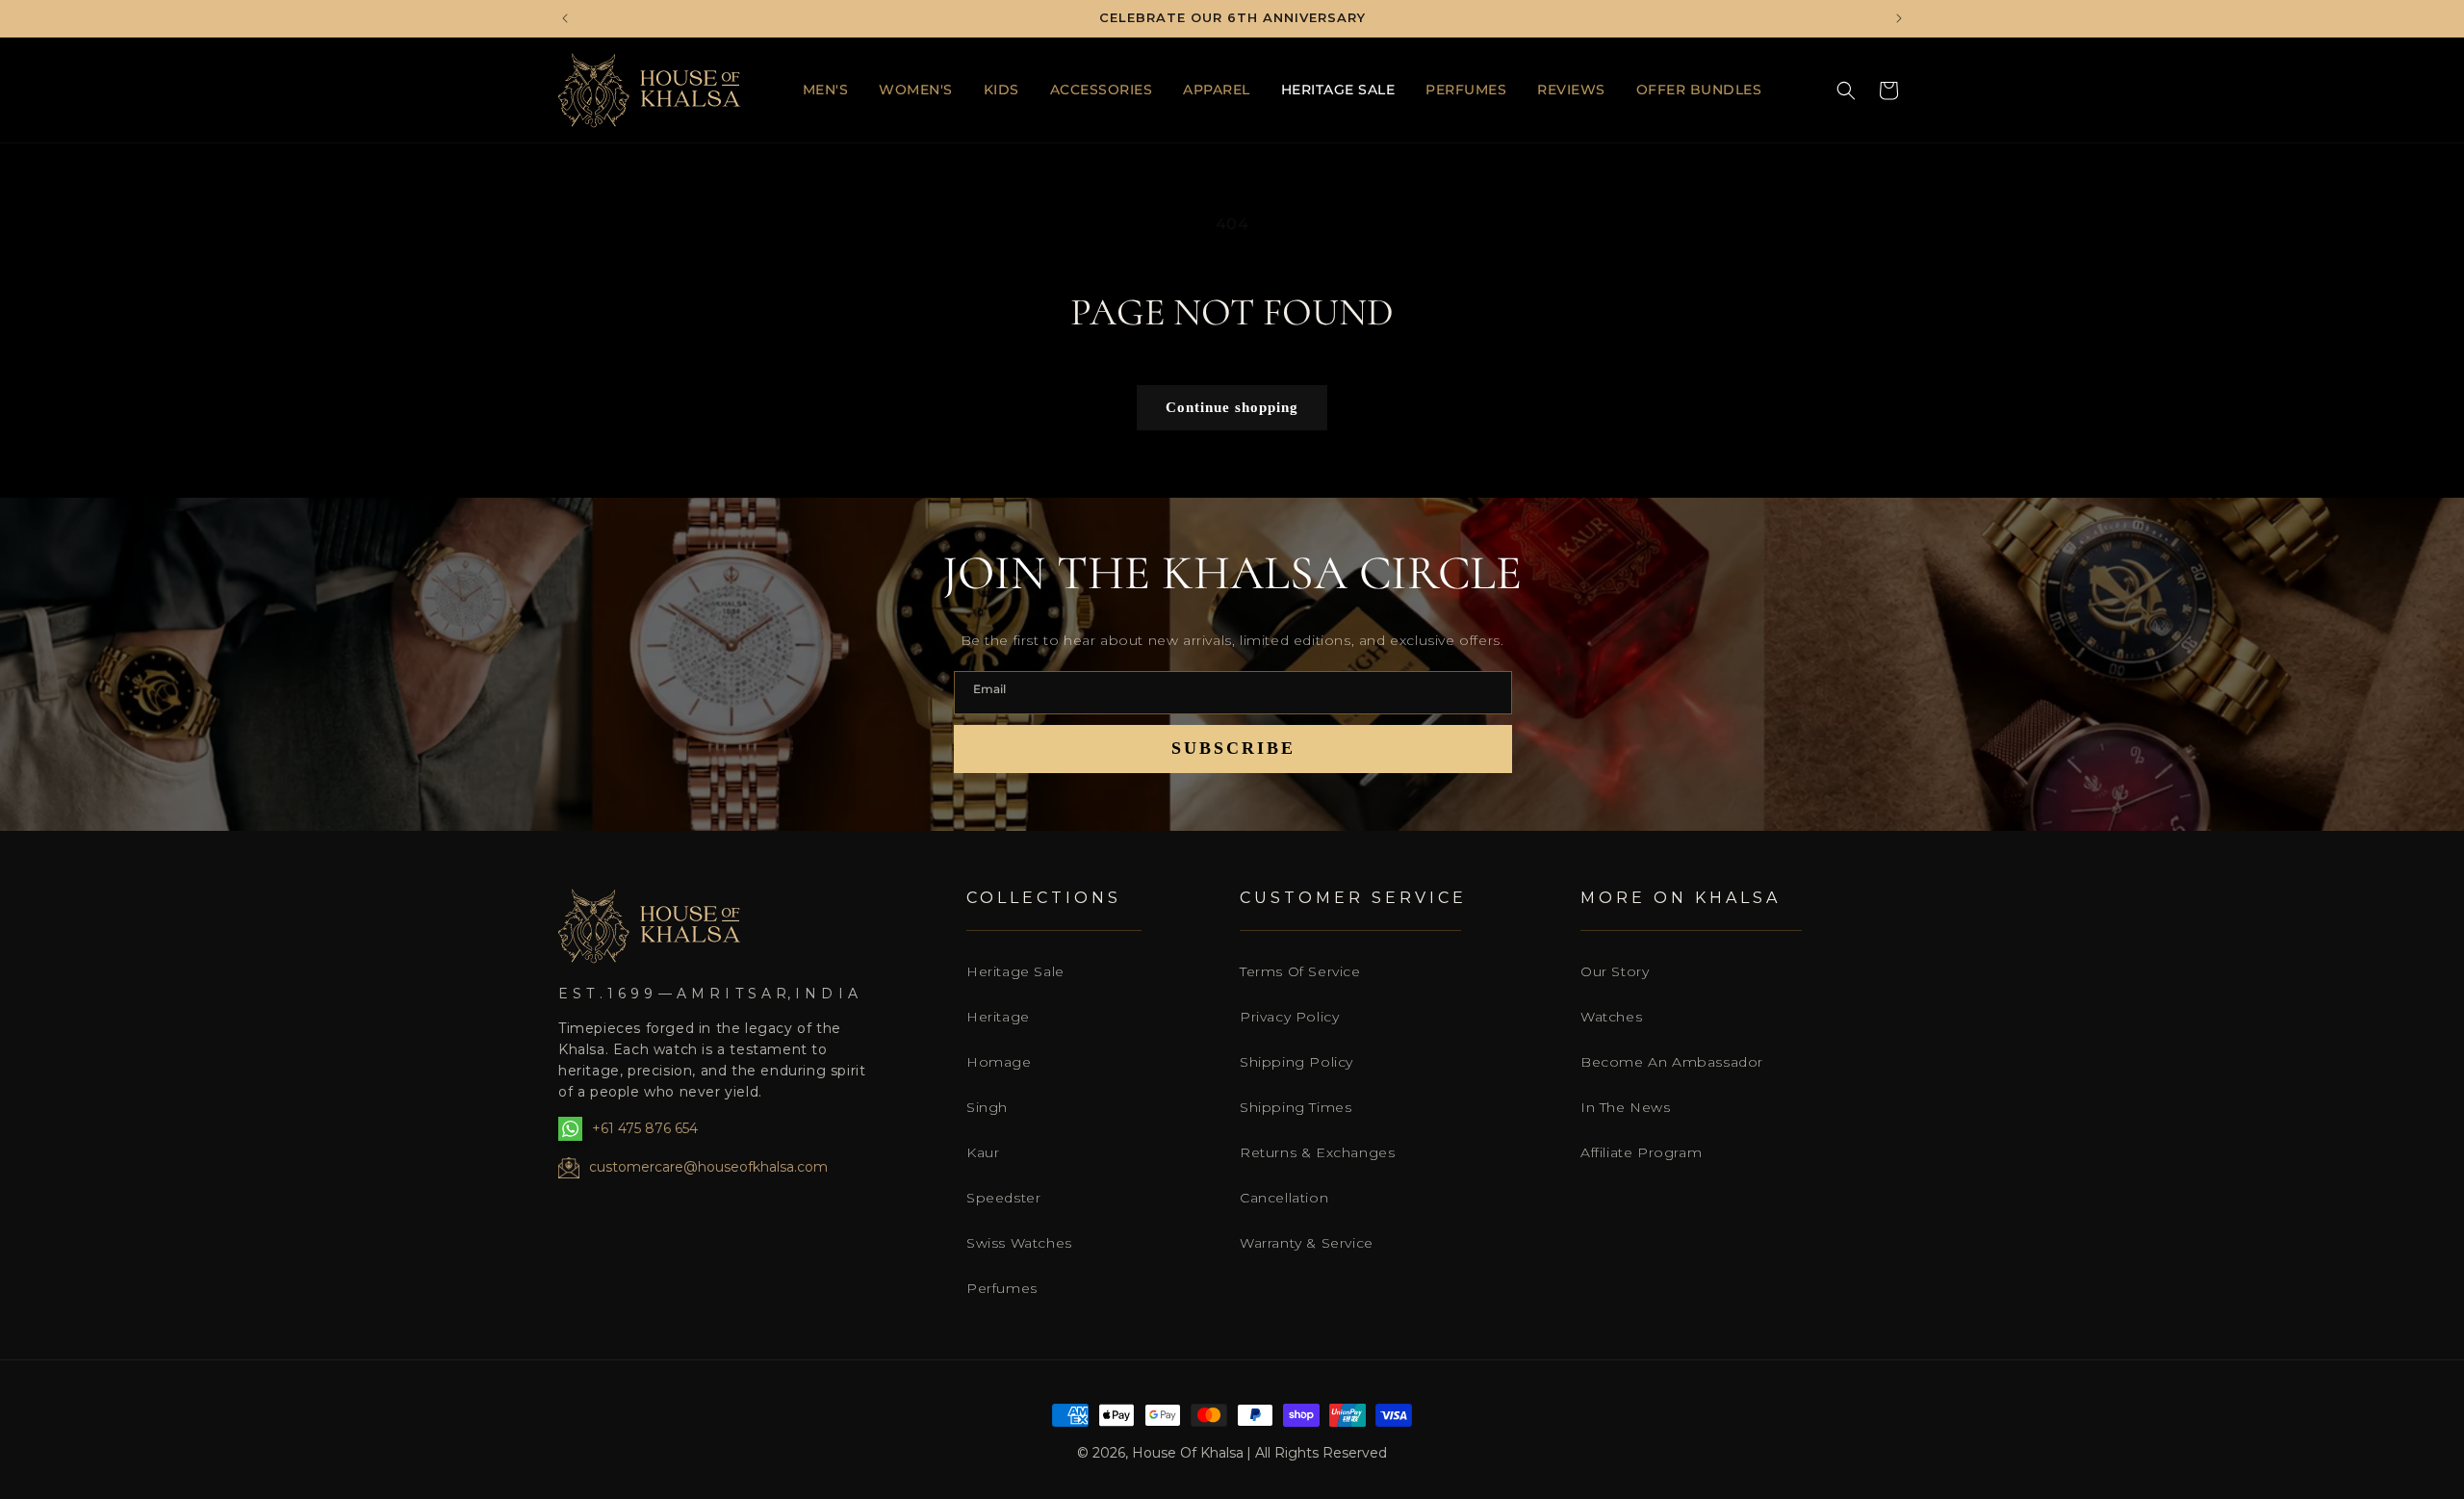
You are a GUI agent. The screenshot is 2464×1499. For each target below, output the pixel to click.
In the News (1626, 1107)
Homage (999, 1062)
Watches (1611, 1017)
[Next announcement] (1899, 18)
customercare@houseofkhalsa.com (708, 1167)
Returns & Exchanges (1317, 1152)
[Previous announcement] (565, 18)
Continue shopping (1232, 407)
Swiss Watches (1019, 1243)
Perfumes (1002, 1288)
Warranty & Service (1307, 1243)
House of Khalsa (1188, 1453)
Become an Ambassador (1672, 1062)
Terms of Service (1300, 971)
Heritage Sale (1015, 971)
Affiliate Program (1641, 1152)
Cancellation (1284, 1198)
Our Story (1615, 971)
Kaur (983, 1152)
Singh (987, 1107)
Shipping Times (1296, 1107)
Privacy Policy (1289, 1017)
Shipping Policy (1296, 1062)
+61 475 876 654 (645, 1128)
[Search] (1846, 90)
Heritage (998, 1017)
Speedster (1003, 1198)
